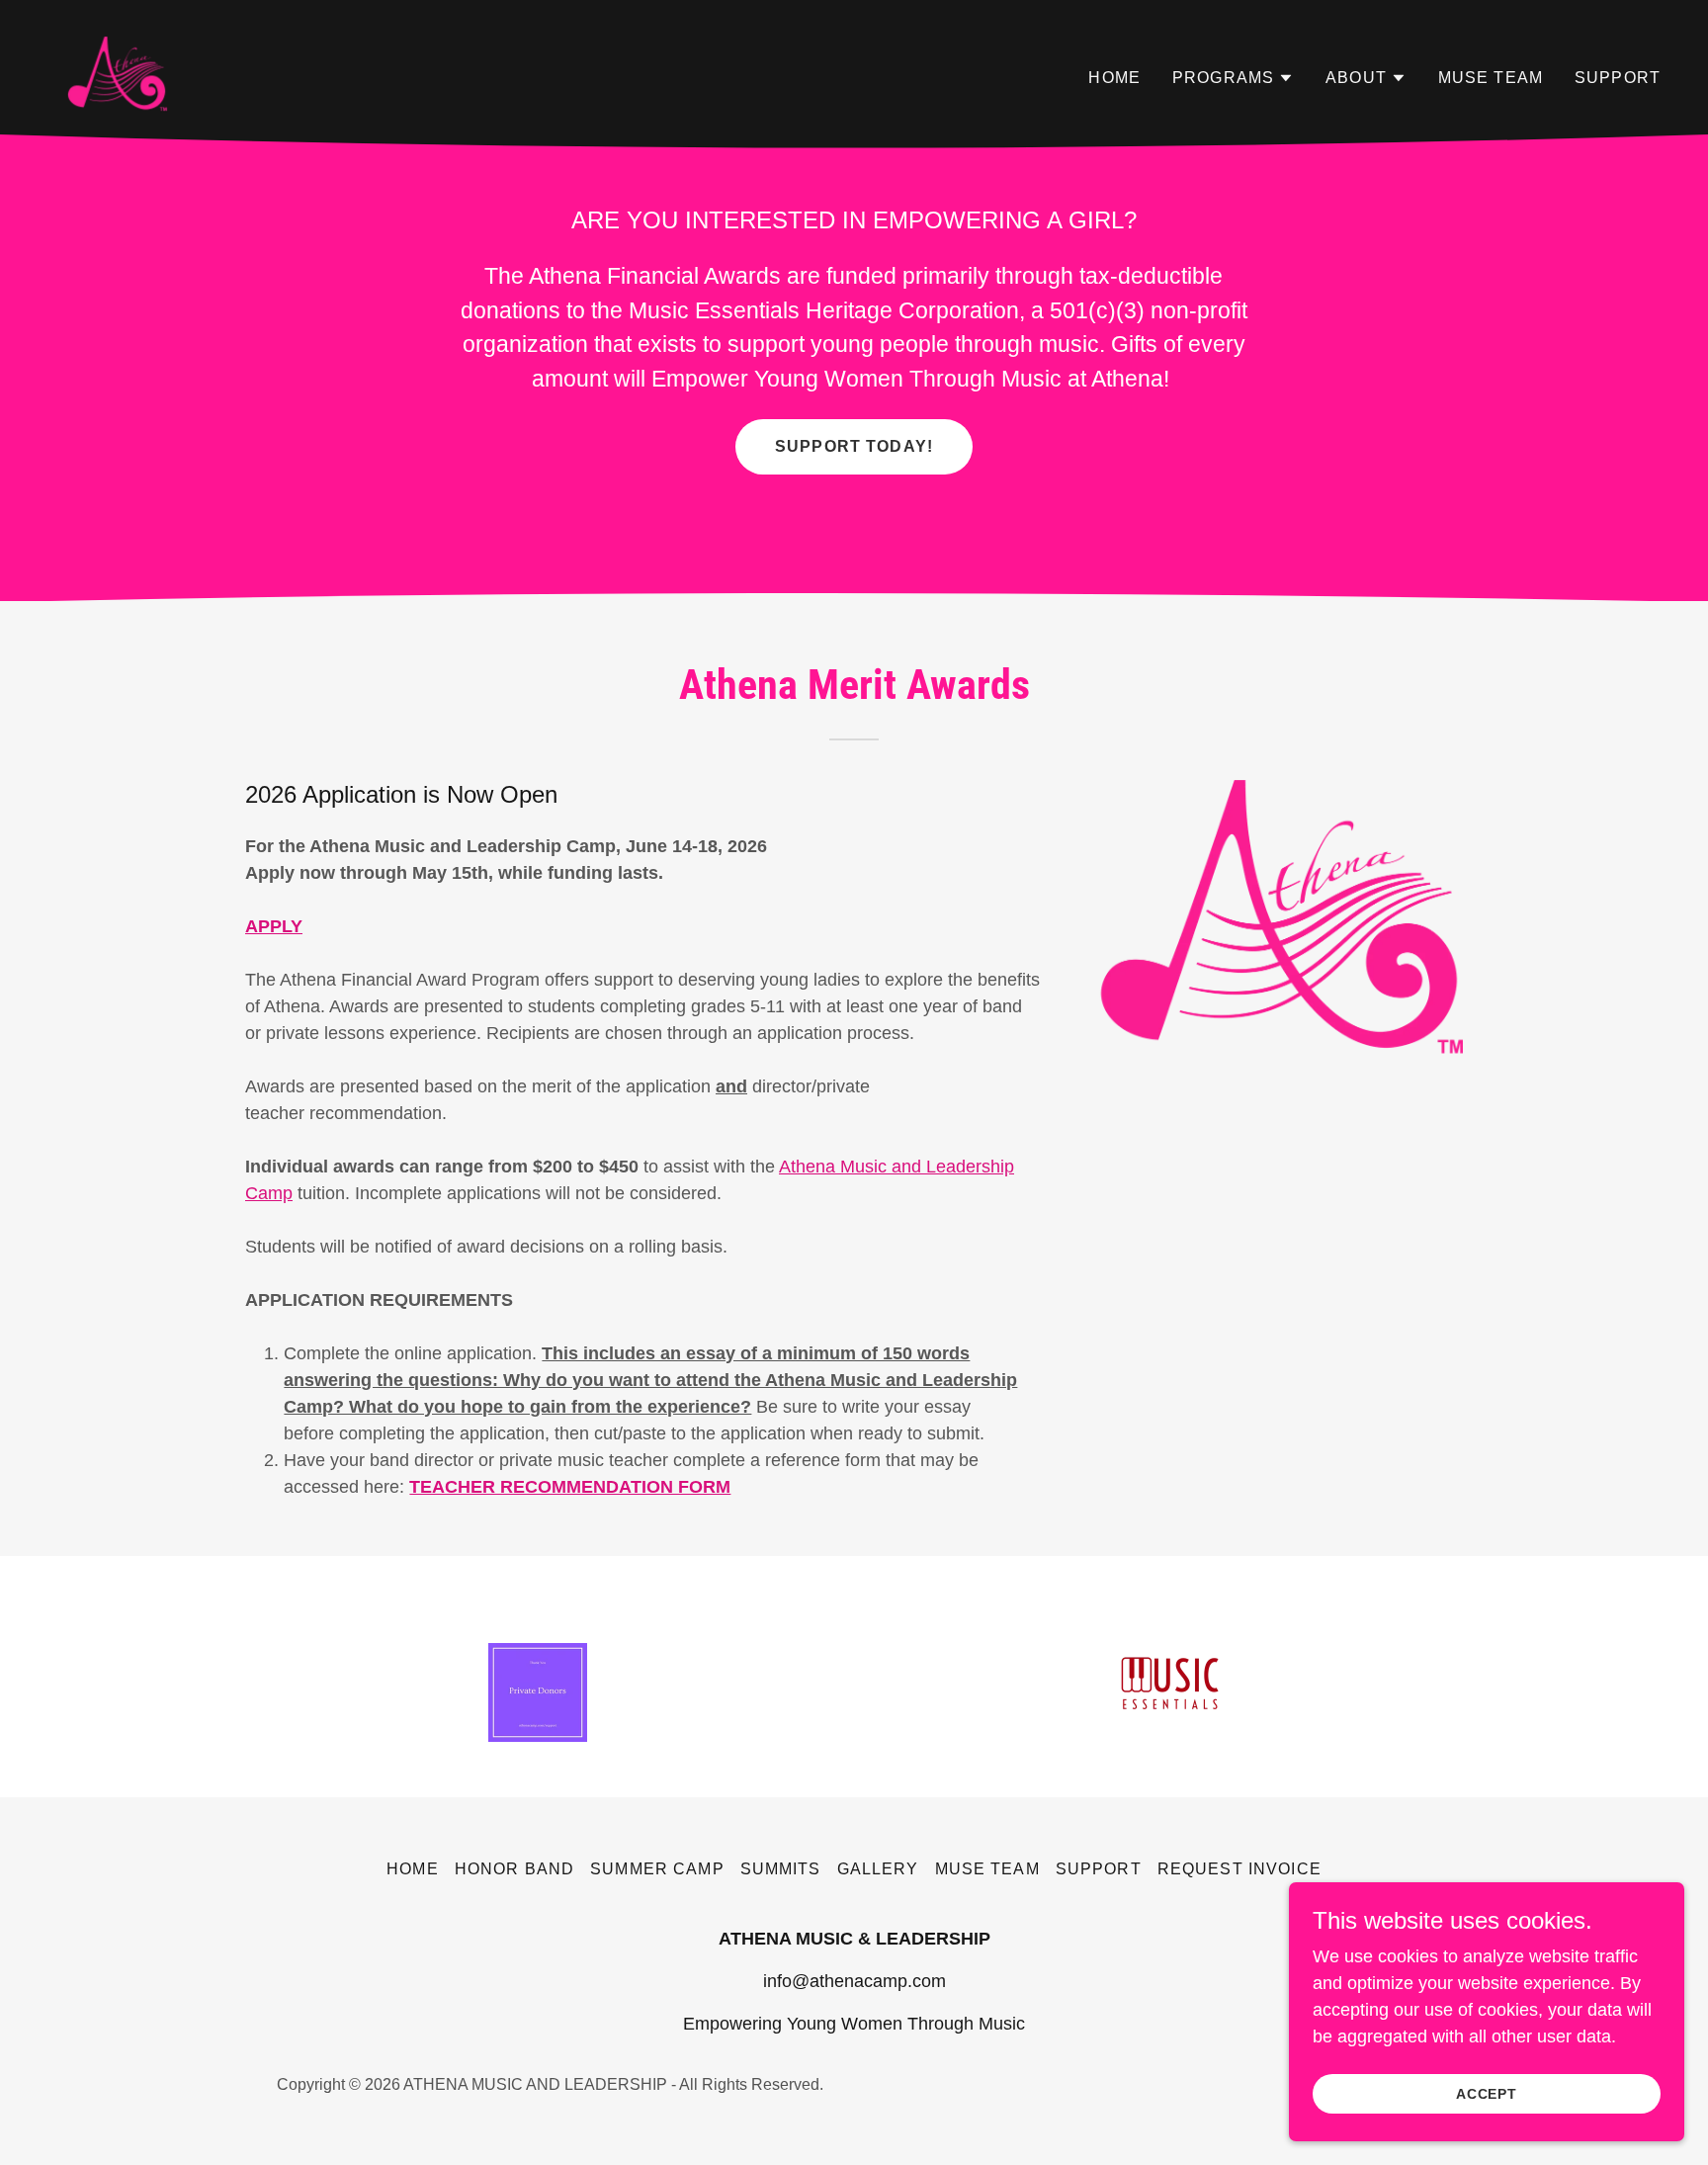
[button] (1233, 78)
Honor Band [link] (514, 1869)
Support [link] (1618, 78)
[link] (116, 74)
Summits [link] (781, 1869)
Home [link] (1114, 78)
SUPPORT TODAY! (854, 446)
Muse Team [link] (1491, 78)
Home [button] (413, 1869)
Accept (1487, 2094)
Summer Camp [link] (657, 1869)
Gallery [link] (878, 1869)
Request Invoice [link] (1239, 1869)
